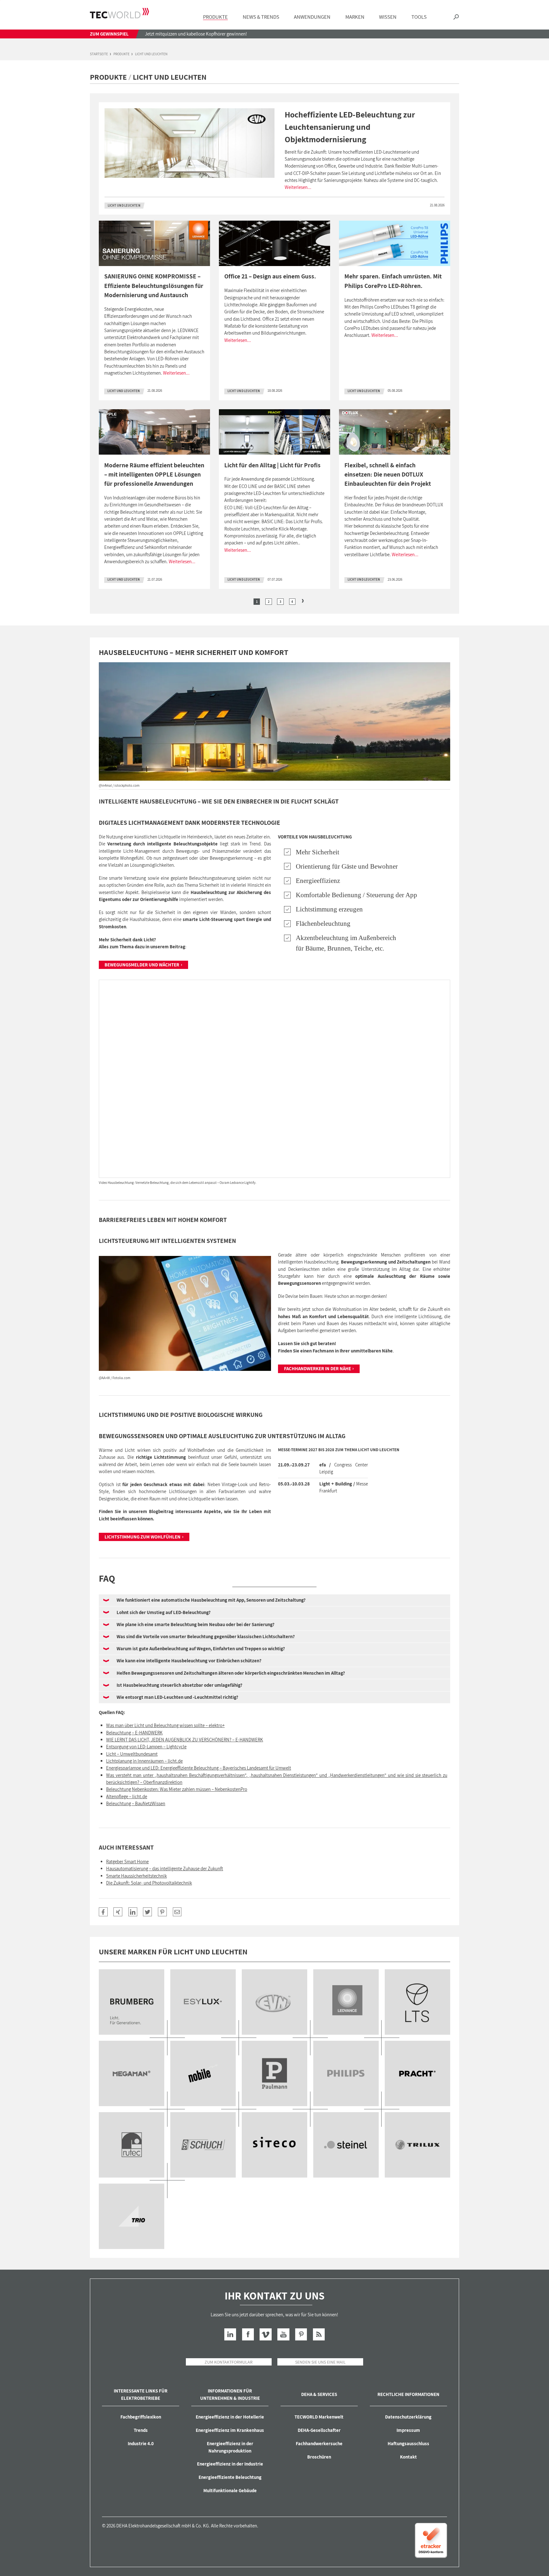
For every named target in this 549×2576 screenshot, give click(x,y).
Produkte (122, 54)
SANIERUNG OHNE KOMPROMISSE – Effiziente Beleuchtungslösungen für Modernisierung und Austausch (154, 286)
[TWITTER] (147, 1912)
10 (132, 2145)
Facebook (248, 2334)
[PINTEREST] (162, 1912)
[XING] (118, 1912)
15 (132, 2216)
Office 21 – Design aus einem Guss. (270, 276)
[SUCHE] (456, 17)
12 (274, 2145)
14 (417, 2145)
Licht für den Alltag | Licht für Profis (272, 465)
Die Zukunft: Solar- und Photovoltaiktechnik (149, 1883)
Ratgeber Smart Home (127, 1862)
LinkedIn (230, 2334)
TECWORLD (119, 13)
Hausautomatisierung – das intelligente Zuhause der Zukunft (165, 1869)
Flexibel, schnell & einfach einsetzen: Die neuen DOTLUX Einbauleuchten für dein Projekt (388, 474)
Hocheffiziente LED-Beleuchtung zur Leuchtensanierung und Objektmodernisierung (350, 127)
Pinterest (301, 2334)
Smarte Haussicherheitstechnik (136, 1876)
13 (346, 2145)
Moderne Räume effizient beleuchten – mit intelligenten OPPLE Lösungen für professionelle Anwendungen (154, 474)
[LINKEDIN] (133, 1912)
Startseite (99, 54)
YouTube (283, 2334)
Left (246, 601)
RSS (319, 2334)
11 (203, 2145)
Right (303, 601)
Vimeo (265, 2334)
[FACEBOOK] (103, 1912)
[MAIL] (177, 1912)
